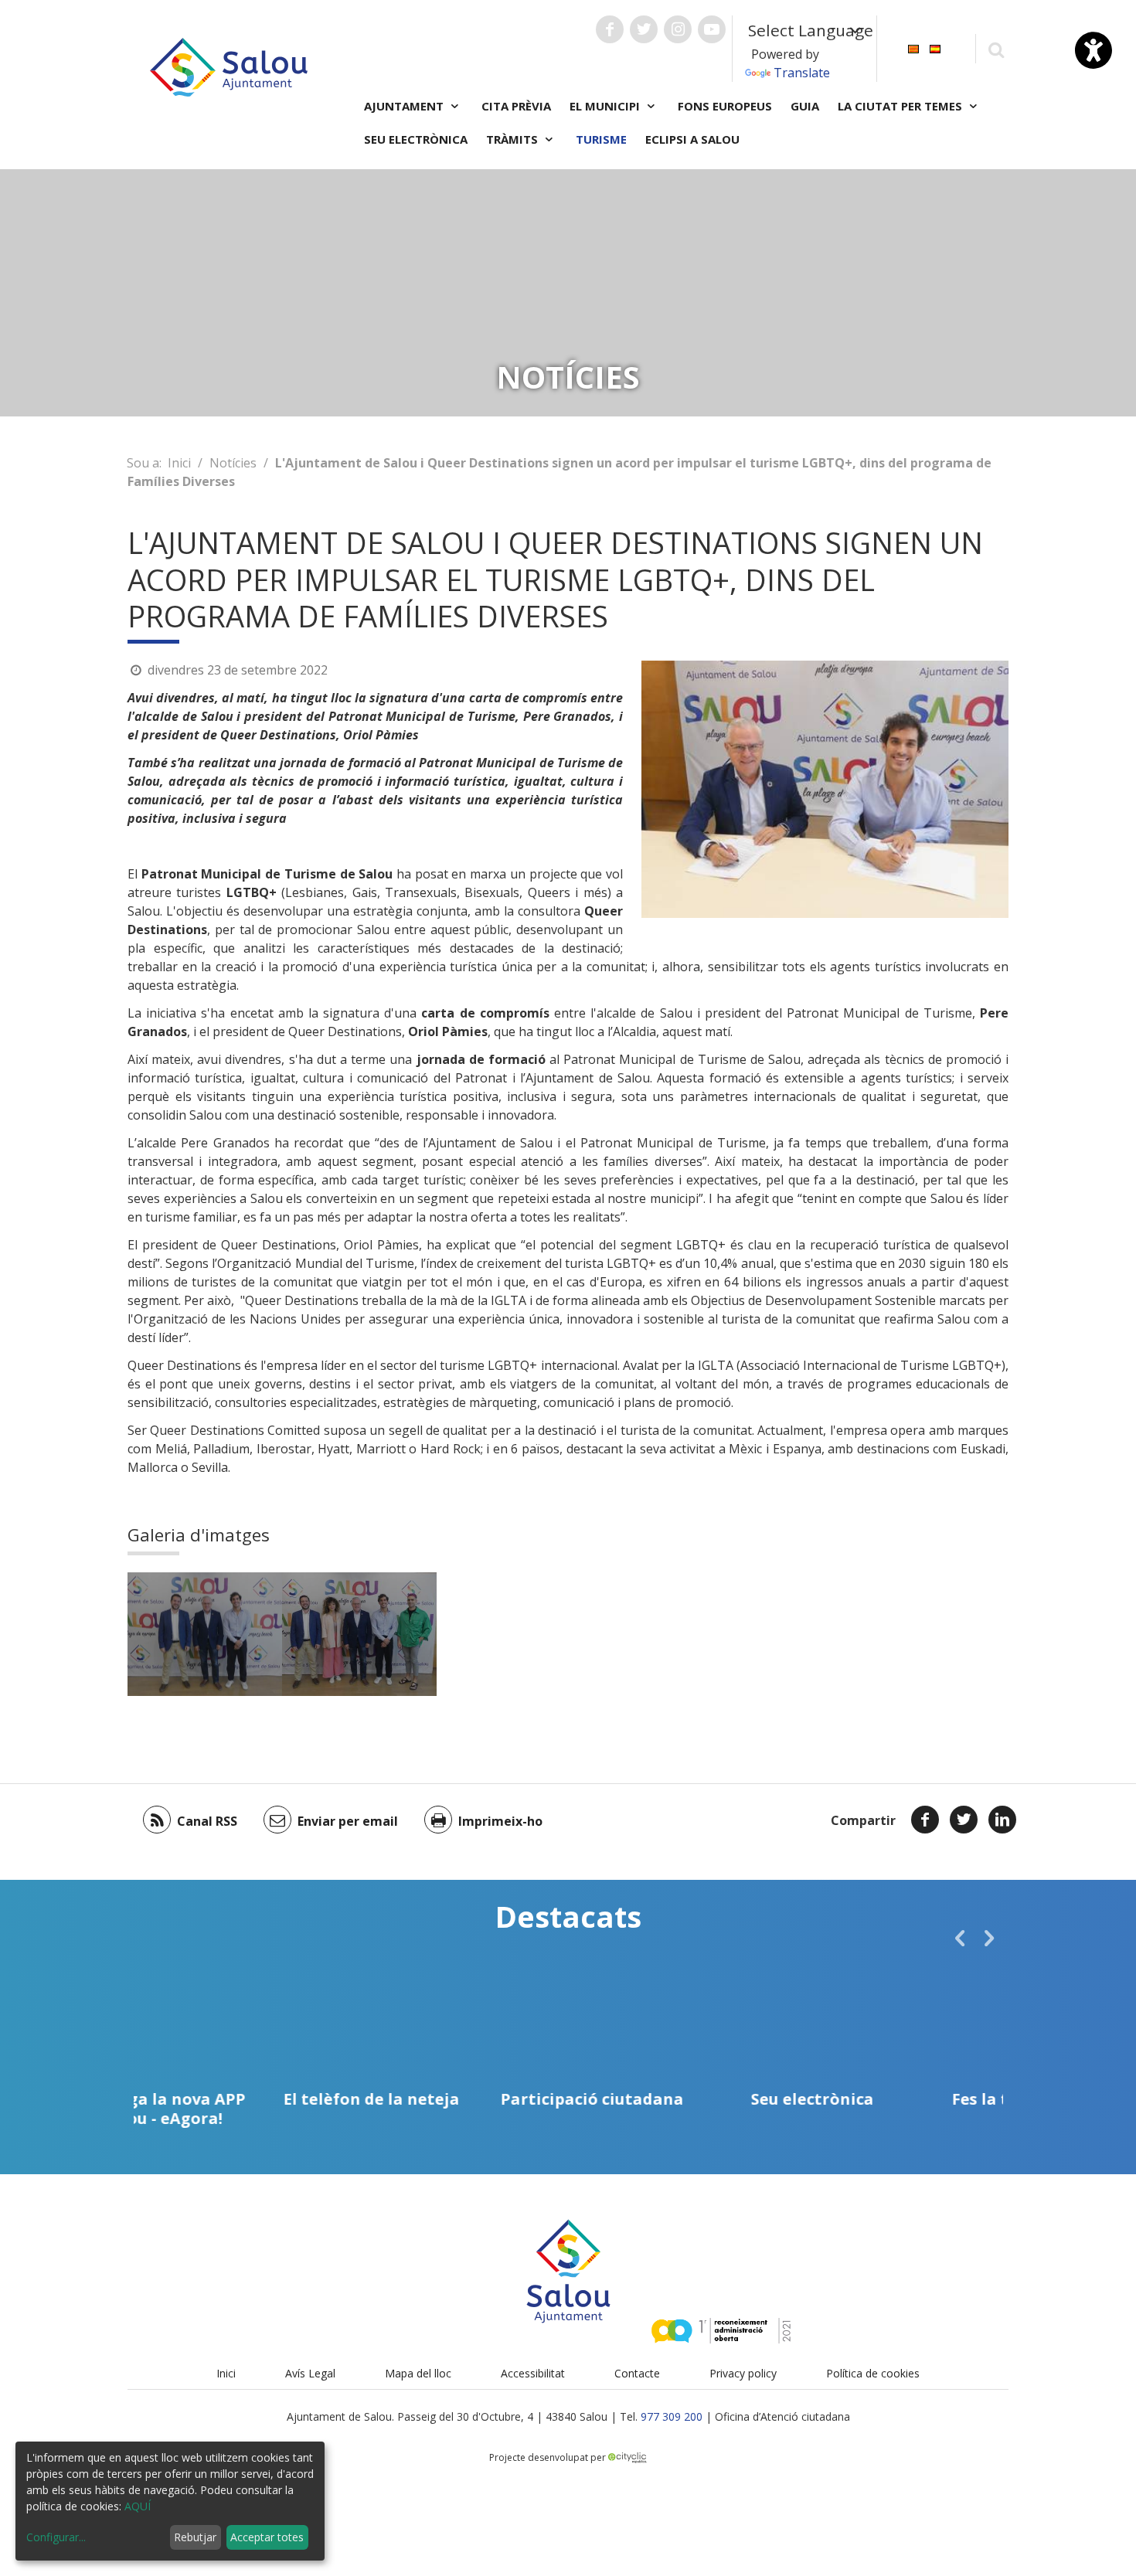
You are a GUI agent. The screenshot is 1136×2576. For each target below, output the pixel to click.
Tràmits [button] (514, 139)
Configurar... (56, 2537)
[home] (229, 66)
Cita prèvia (516, 106)
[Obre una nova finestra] (610, 29)
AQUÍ (138, 2506)
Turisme (601, 139)
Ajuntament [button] (405, 106)
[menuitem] (913, 48)
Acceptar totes (267, 2537)
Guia (805, 106)
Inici (179, 463)
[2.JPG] (205, 1634)
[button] (960, 1938)
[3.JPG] (359, 1634)
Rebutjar (195, 2537)
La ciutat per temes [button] (901, 106)
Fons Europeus (725, 106)
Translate (802, 73)
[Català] (913, 48)
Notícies (233, 463)
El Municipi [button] (606, 106)
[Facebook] (925, 1820)
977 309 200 (672, 2416)
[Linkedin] (1002, 1820)
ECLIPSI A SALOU (692, 139)
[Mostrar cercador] (996, 49)
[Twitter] (964, 1820)
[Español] (935, 48)
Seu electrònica (416, 139)
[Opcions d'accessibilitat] (1093, 50)
